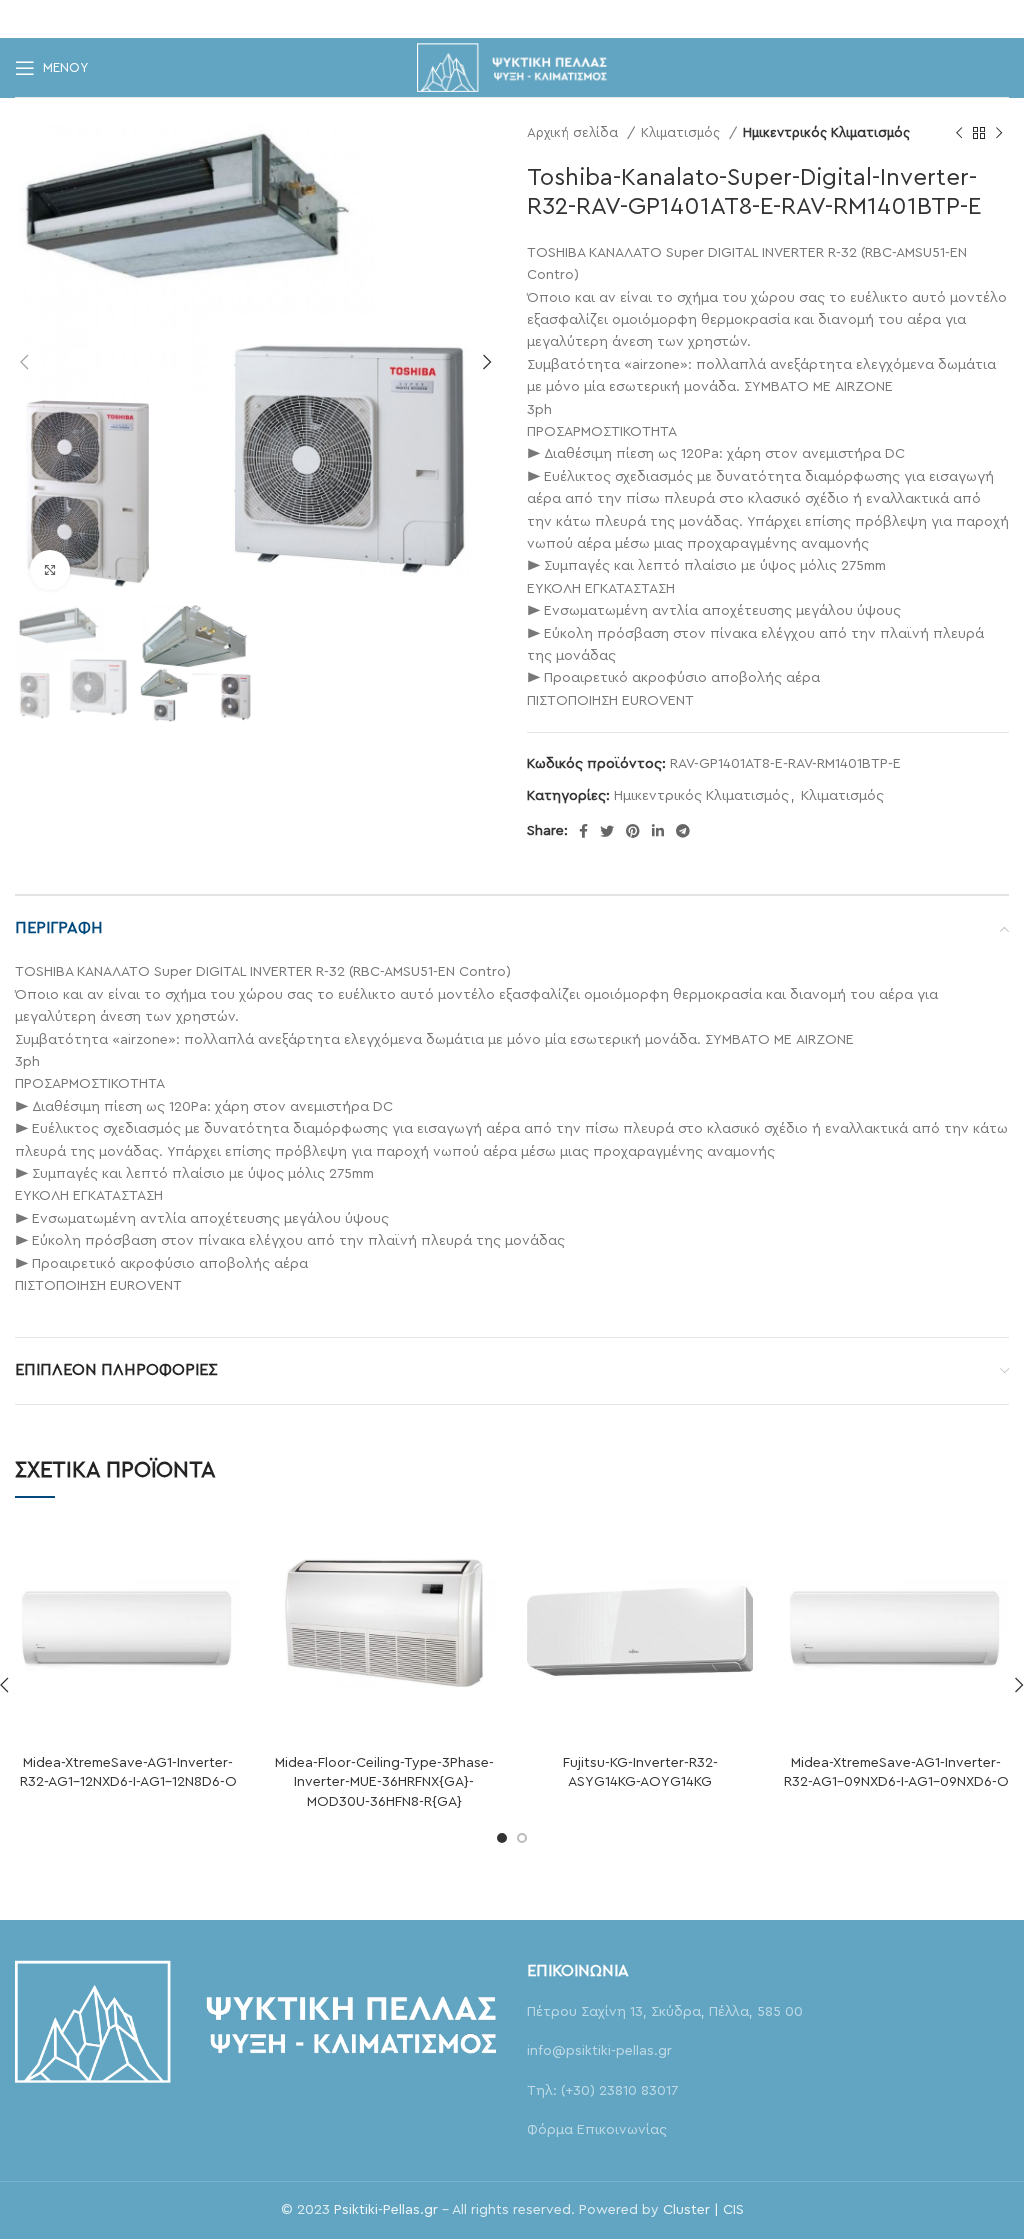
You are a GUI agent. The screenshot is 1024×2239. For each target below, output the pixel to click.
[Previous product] (959, 134)
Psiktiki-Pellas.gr (386, 2210)
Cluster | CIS (703, 2210)
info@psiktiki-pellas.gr (599, 2051)
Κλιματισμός (682, 133)
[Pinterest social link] (510, 19)
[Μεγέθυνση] (50, 570)
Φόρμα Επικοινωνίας (597, 2130)
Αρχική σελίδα (574, 133)
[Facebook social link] (454, 19)
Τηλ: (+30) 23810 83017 (602, 2091)
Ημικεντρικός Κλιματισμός (826, 133)
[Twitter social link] (481, 19)
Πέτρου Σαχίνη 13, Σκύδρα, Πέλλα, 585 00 (665, 2012)
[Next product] (999, 134)
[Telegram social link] (567, 19)
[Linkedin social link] (539, 19)
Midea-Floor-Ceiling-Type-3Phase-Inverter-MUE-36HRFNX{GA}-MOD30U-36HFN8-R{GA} (384, 1782)
